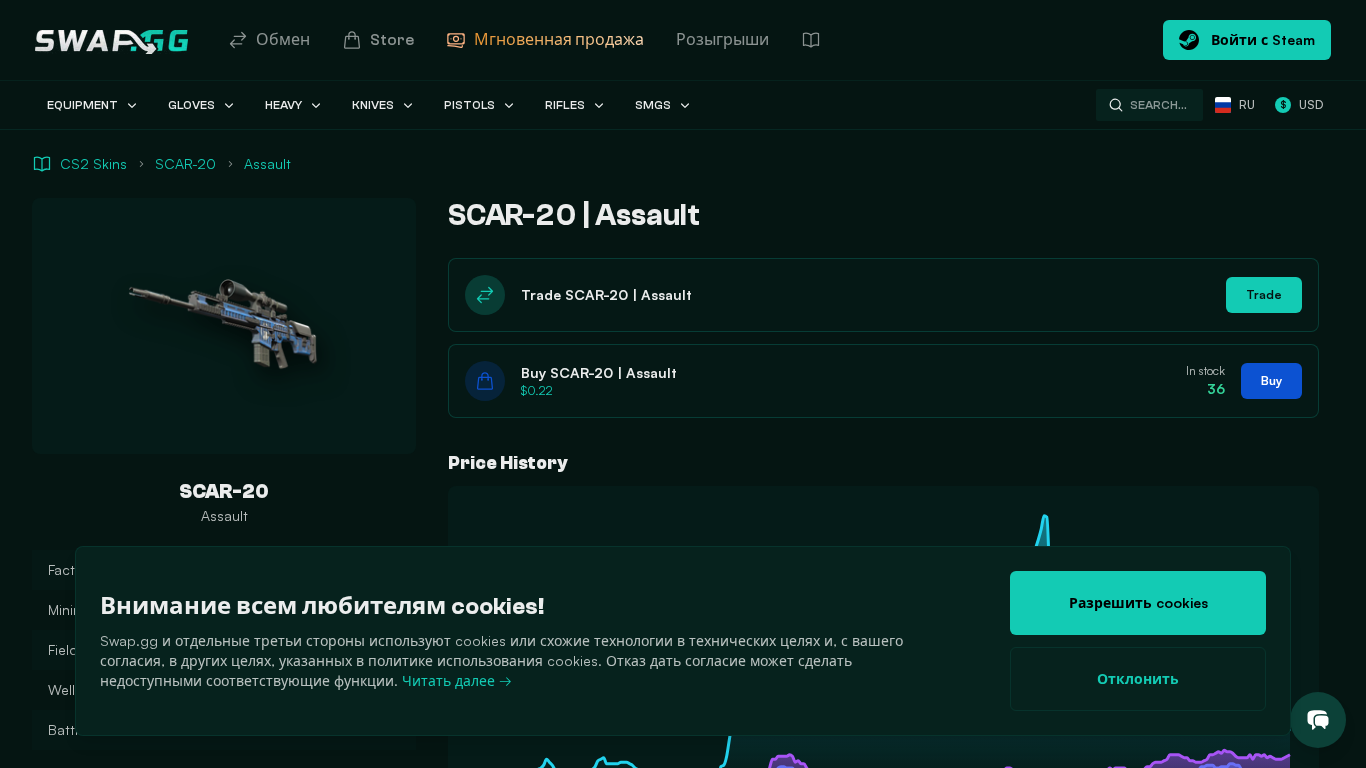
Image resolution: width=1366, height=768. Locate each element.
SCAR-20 (185, 163)
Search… (1158, 105)
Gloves (191, 105)
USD (1301, 104)
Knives (373, 105)
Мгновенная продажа (559, 40)
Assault (267, 163)
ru (1247, 104)
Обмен (283, 40)
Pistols (469, 105)
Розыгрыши (722, 40)
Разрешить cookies (1138, 602)
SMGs (653, 105)
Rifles (565, 105)
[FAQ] (811, 40)
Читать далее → (457, 680)
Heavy (283, 105)
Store (392, 40)
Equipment (82, 105)
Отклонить (1138, 678)
